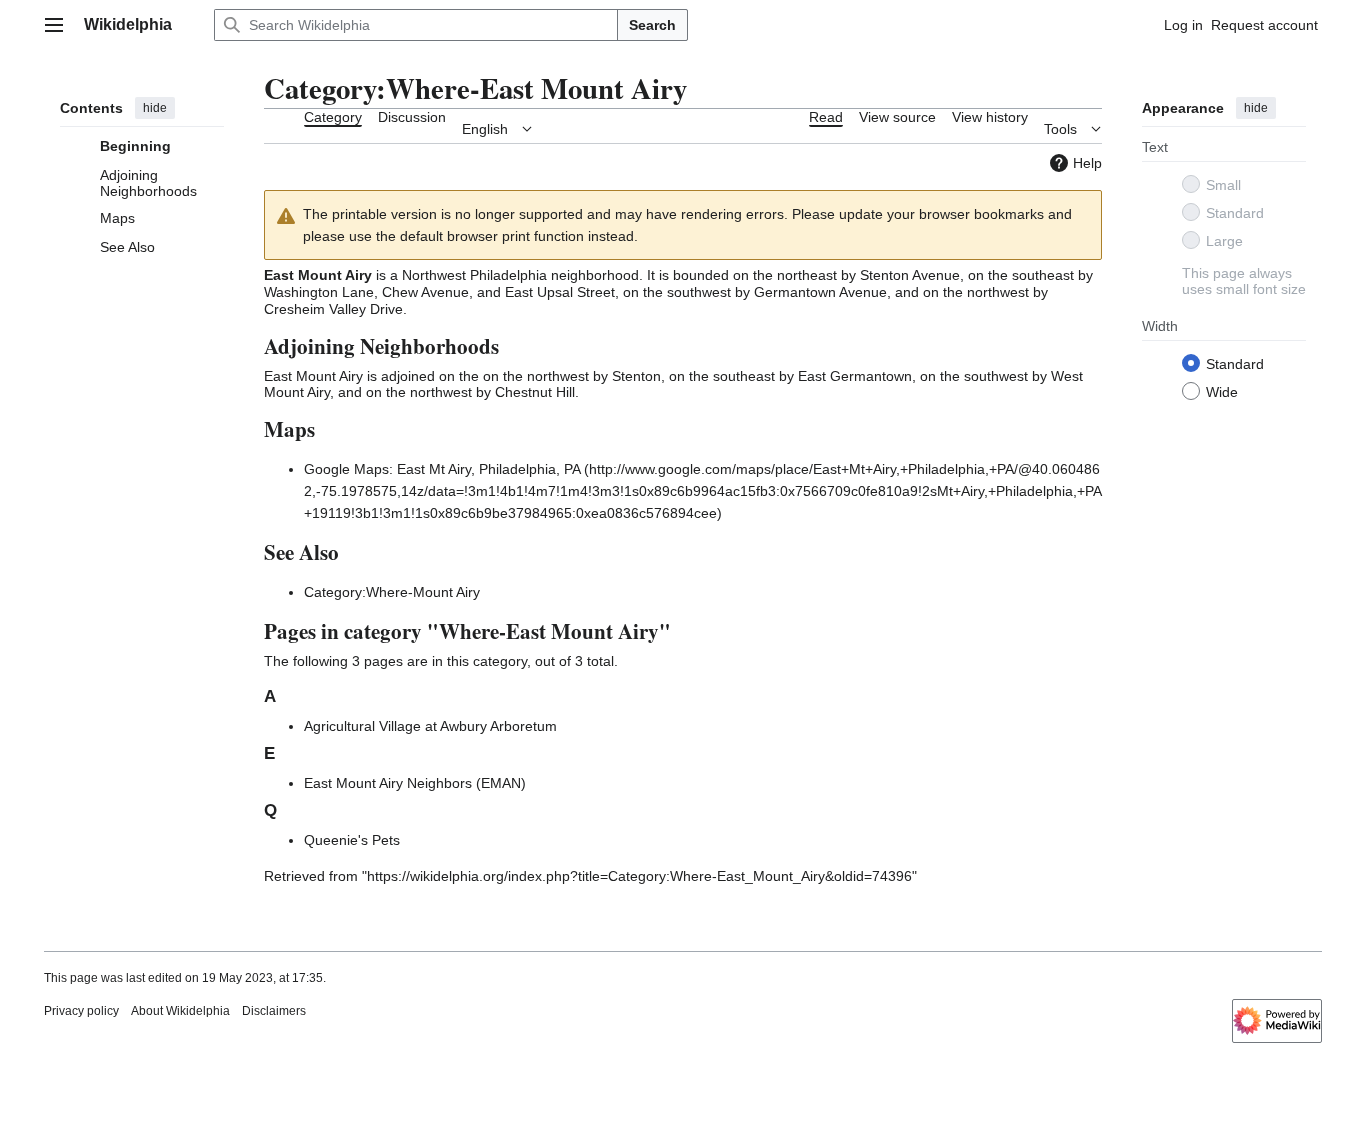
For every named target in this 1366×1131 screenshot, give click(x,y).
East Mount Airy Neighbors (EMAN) (415, 783)
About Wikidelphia (180, 1011)
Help (1087, 163)
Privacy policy (81, 1011)
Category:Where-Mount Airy (392, 592)
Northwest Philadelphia (474, 275)
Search (652, 25)
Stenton (636, 376)
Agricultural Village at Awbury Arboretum (430, 726)
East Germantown (855, 376)
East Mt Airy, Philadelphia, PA (488, 469)
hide (155, 108)
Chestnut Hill (535, 392)
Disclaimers (274, 1011)
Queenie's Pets (352, 840)
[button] (54, 25)
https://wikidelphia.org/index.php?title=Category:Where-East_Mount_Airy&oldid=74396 (639, 876)
